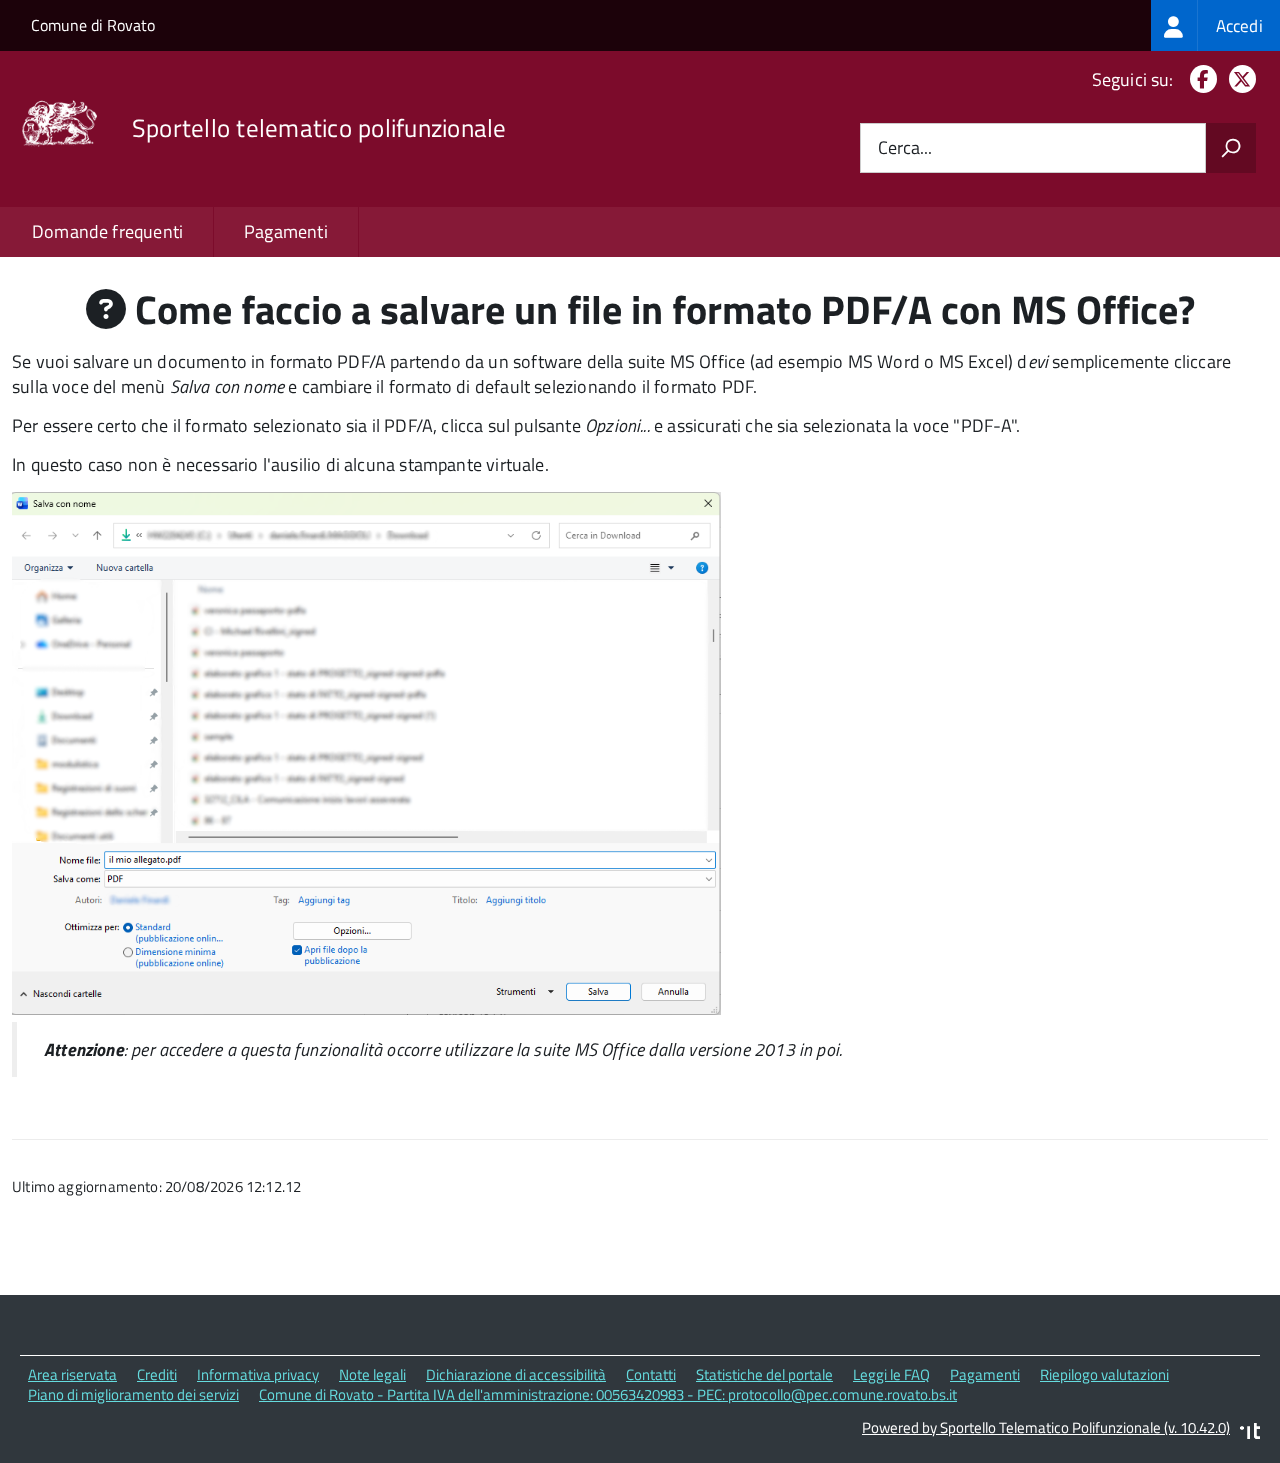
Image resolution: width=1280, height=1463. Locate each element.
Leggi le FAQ (891, 1374)
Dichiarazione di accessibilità (516, 1374)
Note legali (372, 1374)
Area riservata (72, 1374)
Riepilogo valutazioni (1104, 1374)
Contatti (651, 1374)
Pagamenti (286, 231)
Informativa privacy (258, 1374)
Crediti (157, 1374)
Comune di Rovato (93, 25)
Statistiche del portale (764, 1374)
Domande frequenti (107, 231)
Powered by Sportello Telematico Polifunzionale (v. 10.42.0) (1046, 1427)
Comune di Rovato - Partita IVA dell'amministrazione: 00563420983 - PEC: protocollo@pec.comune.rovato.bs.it (608, 1394)
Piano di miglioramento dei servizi (133, 1394)
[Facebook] (1199, 79)
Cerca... (905, 148)
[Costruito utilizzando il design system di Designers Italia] (1250, 1433)
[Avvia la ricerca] (1231, 148)
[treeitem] (1215, 25)
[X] (1238, 79)
